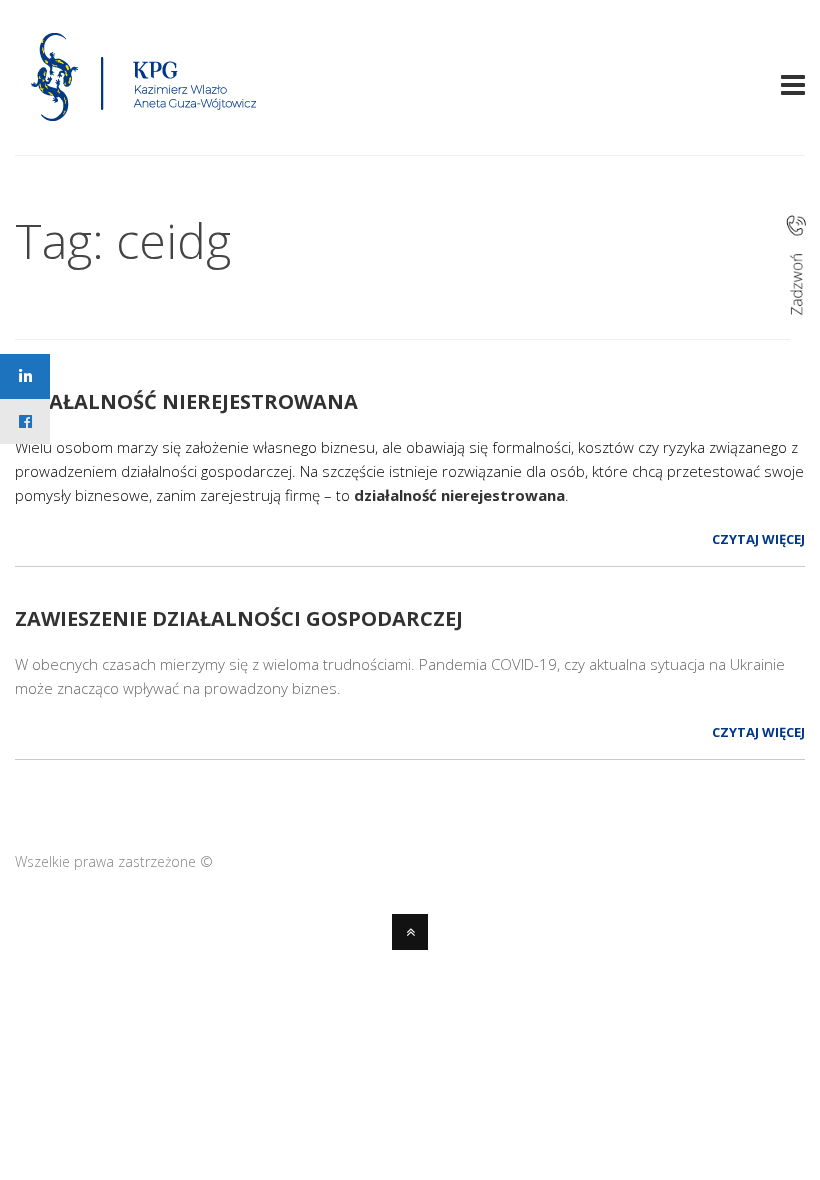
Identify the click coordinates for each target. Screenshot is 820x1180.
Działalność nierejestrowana (186, 401)
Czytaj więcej (758, 539)
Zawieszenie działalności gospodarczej (239, 618)
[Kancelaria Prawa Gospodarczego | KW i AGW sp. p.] (144, 127)
